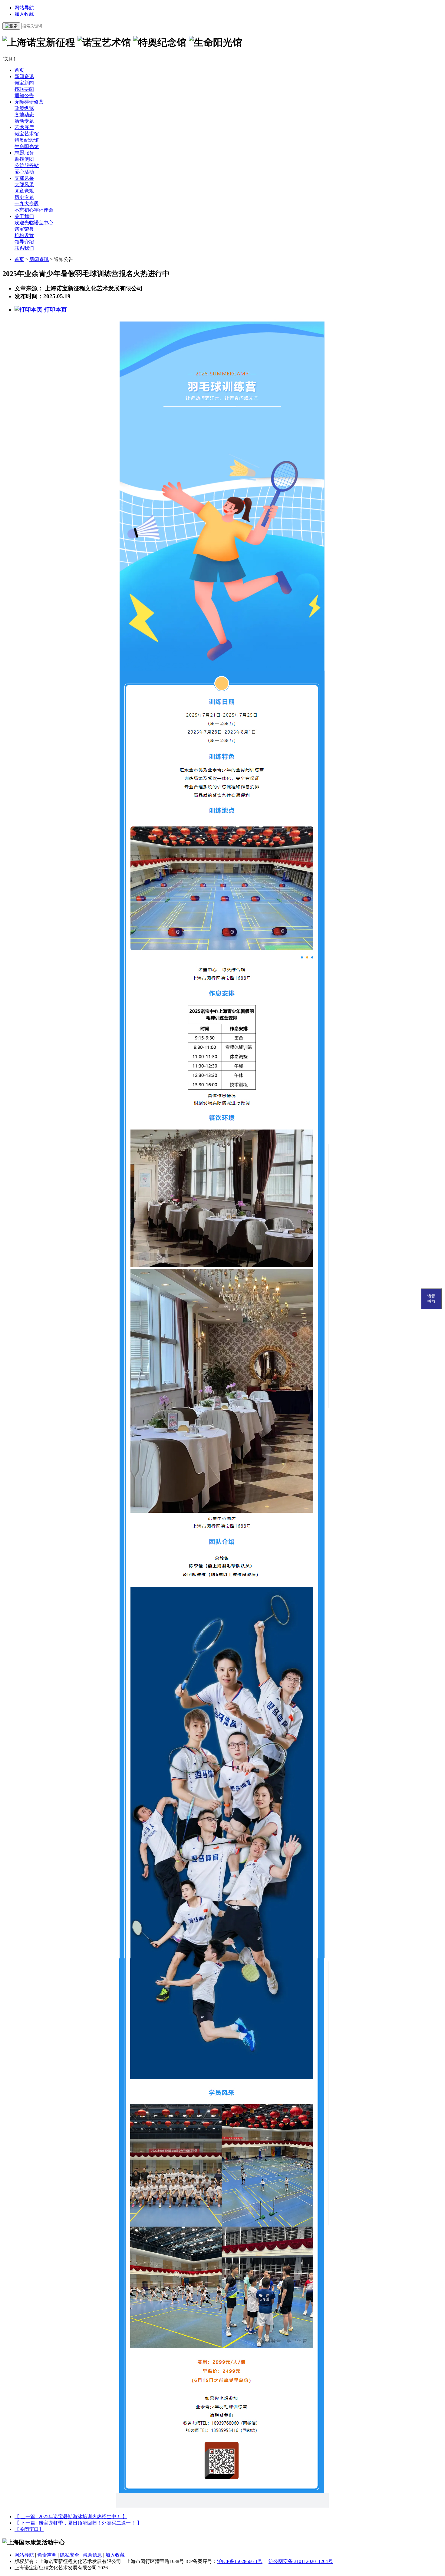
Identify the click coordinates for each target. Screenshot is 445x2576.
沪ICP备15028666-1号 (240, 2561)
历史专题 (24, 197)
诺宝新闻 (24, 83)
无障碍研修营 (29, 102)
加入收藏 (24, 14)
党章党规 (24, 191)
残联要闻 (24, 89)
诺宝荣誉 (24, 229)
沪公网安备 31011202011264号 (301, 2561)
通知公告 (24, 96)
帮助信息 (92, 2555)
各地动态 (24, 115)
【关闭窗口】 (29, 2529)
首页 (19, 70)
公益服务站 (27, 165)
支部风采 (24, 178)
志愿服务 (24, 153)
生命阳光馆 (27, 146)
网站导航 (24, 8)
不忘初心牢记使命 (34, 210)
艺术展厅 (24, 127)
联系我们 (24, 248)
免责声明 (47, 2555)
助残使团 (24, 159)
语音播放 (431, 1299)
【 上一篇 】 (71, 2517)
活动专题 (24, 121)
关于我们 (24, 216)
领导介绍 (24, 242)
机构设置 (24, 235)
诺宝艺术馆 (27, 134)
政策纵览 (24, 108)
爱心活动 (24, 172)
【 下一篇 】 (78, 2523)
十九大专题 (27, 204)
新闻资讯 (24, 76)
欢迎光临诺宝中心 (34, 223)
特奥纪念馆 (27, 140)
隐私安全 (70, 2555)
